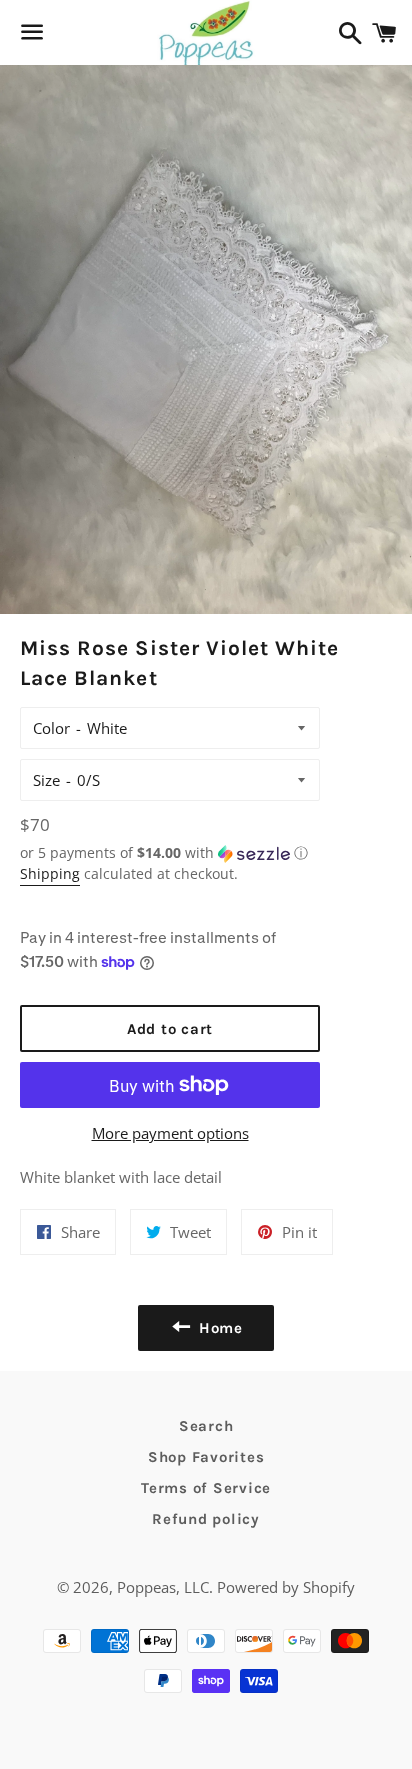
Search (206, 1426)
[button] (170, 853)
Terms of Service (206, 1488)
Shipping (50, 873)
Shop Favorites (206, 1457)
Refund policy (206, 1519)
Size (46, 780)
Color (51, 728)
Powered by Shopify (286, 1587)
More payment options (170, 1133)
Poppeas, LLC (163, 1587)
